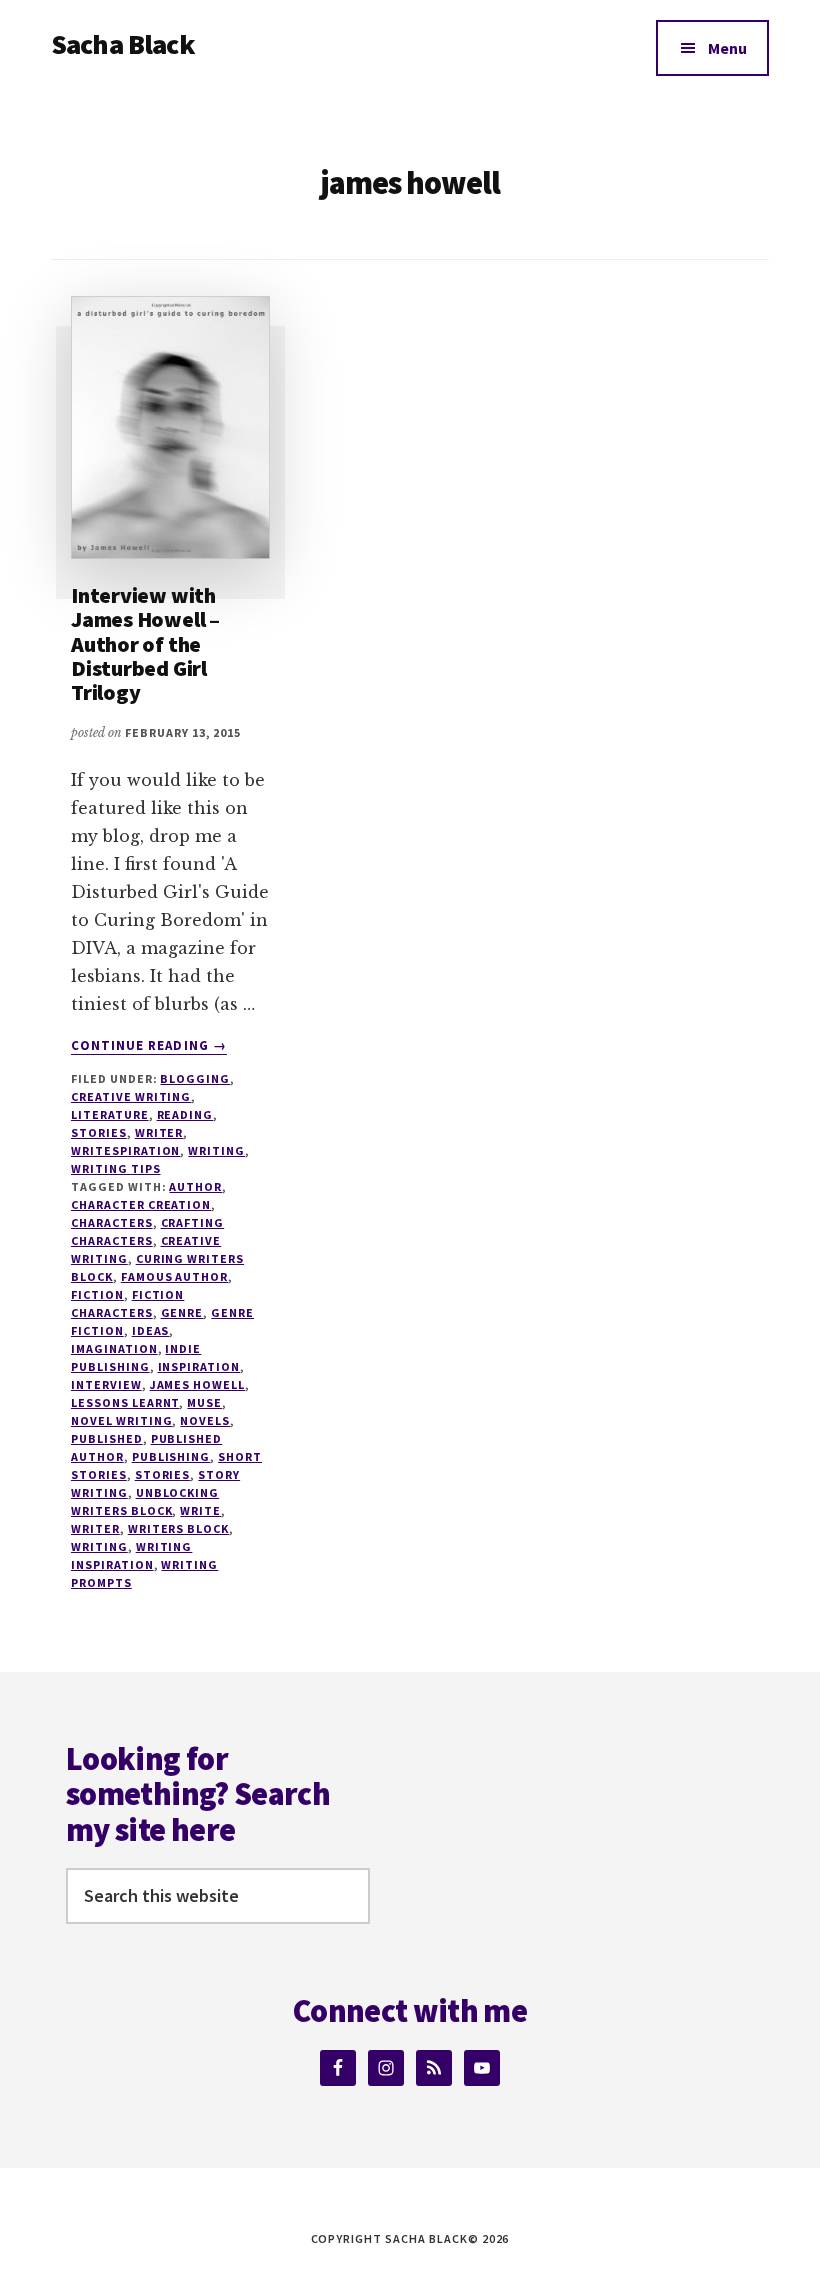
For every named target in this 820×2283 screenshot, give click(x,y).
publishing (171, 1456)
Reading (185, 1114)
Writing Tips (116, 1168)
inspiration (199, 1366)
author (195, 1186)
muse (204, 1402)
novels (205, 1420)
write (200, 1510)
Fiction (97, 1294)
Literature (110, 1114)
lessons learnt (125, 1402)
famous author (174, 1276)
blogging (195, 1078)
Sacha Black (123, 44)
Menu (727, 48)
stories (163, 1474)
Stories (99, 1132)
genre (182, 1312)
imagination (114, 1348)
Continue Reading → (149, 1046)
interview (106, 1384)
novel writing (121, 1420)
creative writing (131, 1096)
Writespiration (125, 1150)
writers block (178, 1528)
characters (112, 1222)
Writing (216, 1150)
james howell (198, 1384)
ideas (151, 1330)
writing (99, 1546)
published (107, 1438)
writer (159, 1132)
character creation (141, 1204)
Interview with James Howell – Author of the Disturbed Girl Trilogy (145, 643)
